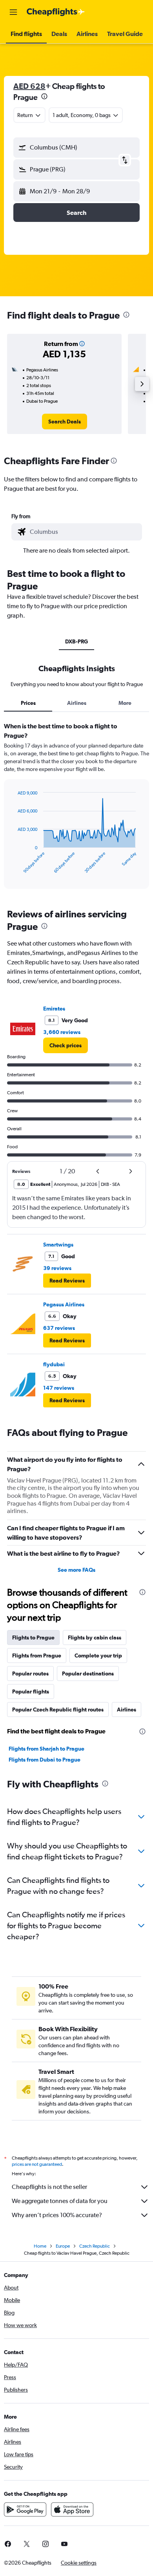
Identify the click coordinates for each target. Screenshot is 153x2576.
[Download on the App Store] (72, 2509)
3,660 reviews (62, 1032)
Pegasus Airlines (64, 1304)
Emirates (54, 1009)
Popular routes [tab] (30, 1673)
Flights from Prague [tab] (37, 1655)
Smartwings (58, 1245)
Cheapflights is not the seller (49, 2187)
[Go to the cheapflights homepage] (56, 12)
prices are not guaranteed (37, 2164)
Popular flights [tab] (31, 1692)
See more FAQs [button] (76, 1570)
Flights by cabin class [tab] (95, 1637)
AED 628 (29, 86)
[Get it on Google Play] (25, 2509)
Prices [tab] (28, 703)
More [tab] (125, 703)
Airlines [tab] (77, 703)
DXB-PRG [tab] (76, 641)
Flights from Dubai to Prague (45, 1760)
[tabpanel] (76, 808)
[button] (13, 12)
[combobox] (84, 532)
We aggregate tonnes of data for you (60, 2201)
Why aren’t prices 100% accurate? (57, 2215)
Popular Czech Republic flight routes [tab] (58, 1710)
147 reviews (59, 1388)
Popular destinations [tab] (88, 1673)
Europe (63, 2246)
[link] (65, 422)
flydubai (54, 1364)
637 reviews (59, 1328)
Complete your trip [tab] (98, 1655)
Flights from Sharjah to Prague (46, 1749)
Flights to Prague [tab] (33, 1637)
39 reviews (57, 1268)
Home (40, 2246)
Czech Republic (95, 2246)
